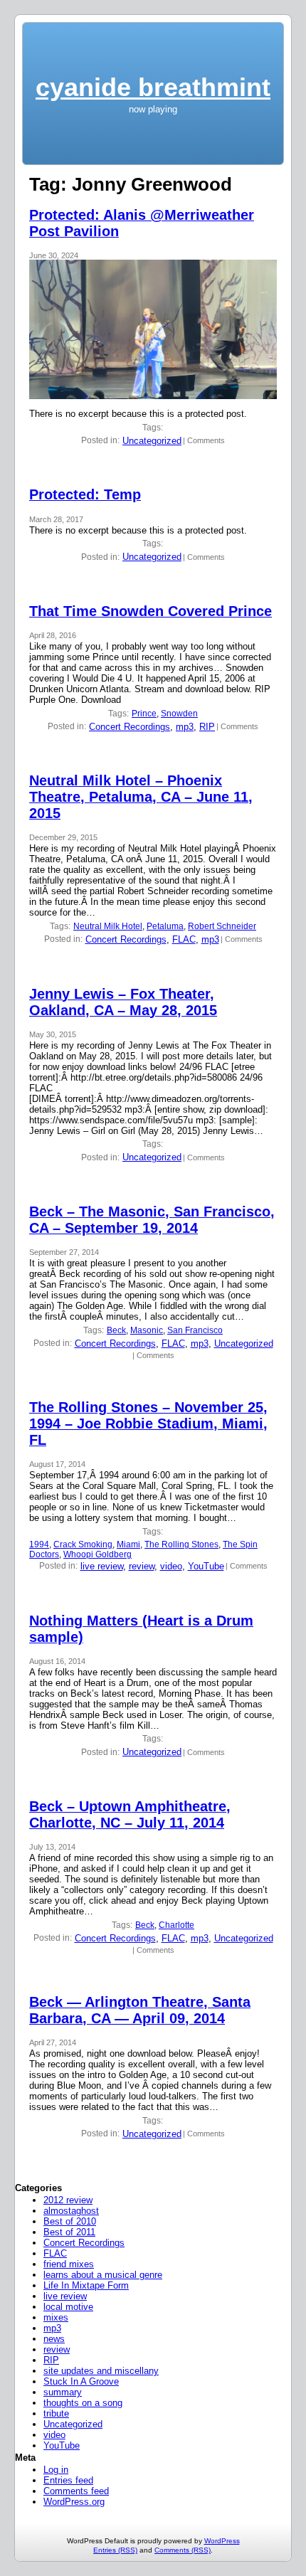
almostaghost (71, 2211)
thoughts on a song (83, 2403)
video (171, 1566)
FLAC (184, 939)
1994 (39, 1544)
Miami (128, 1544)
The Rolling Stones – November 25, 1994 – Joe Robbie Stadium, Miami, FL (148, 1424)
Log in (56, 2470)
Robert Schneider (222, 926)
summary (63, 2392)
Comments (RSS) (183, 2550)
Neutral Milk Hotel (108, 926)
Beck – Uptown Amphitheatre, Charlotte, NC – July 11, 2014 (130, 1814)
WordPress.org (74, 2502)
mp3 (185, 727)
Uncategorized (152, 441)
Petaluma (165, 926)
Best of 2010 (70, 2221)
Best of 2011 (69, 2232)
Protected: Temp (85, 494)
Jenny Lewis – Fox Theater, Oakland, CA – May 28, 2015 (123, 1002)
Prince (144, 714)
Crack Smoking (83, 1544)
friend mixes (69, 2264)
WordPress (222, 2541)
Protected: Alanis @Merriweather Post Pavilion (142, 223)
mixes (56, 2317)
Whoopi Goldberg (97, 1554)
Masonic (147, 1330)
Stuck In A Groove (81, 2381)
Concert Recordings (130, 727)
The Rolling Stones (181, 1544)
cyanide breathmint (153, 87)
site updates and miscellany (101, 2371)
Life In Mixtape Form (86, 2285)
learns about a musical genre (103, 2275)
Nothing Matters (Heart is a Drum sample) (141, 1629)
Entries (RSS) (115, 2550)
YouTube (206, 1566)
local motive (68, 2307)
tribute (56, 2413)
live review (102, 1566)
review (142, 1566)
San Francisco (195, 1330)
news (54, 2339)
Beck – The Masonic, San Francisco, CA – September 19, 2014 (152, 1220)
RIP (207, 727)
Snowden (179, 714)
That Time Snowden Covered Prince (151, 611)
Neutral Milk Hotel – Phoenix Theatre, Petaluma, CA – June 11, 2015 (141, 797)
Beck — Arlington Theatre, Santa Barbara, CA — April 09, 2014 (140, 2010)
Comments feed (76, 2491)
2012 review (68, 2200)
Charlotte (176, 1925)
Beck (116, 1330)
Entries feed (68, 2480)
